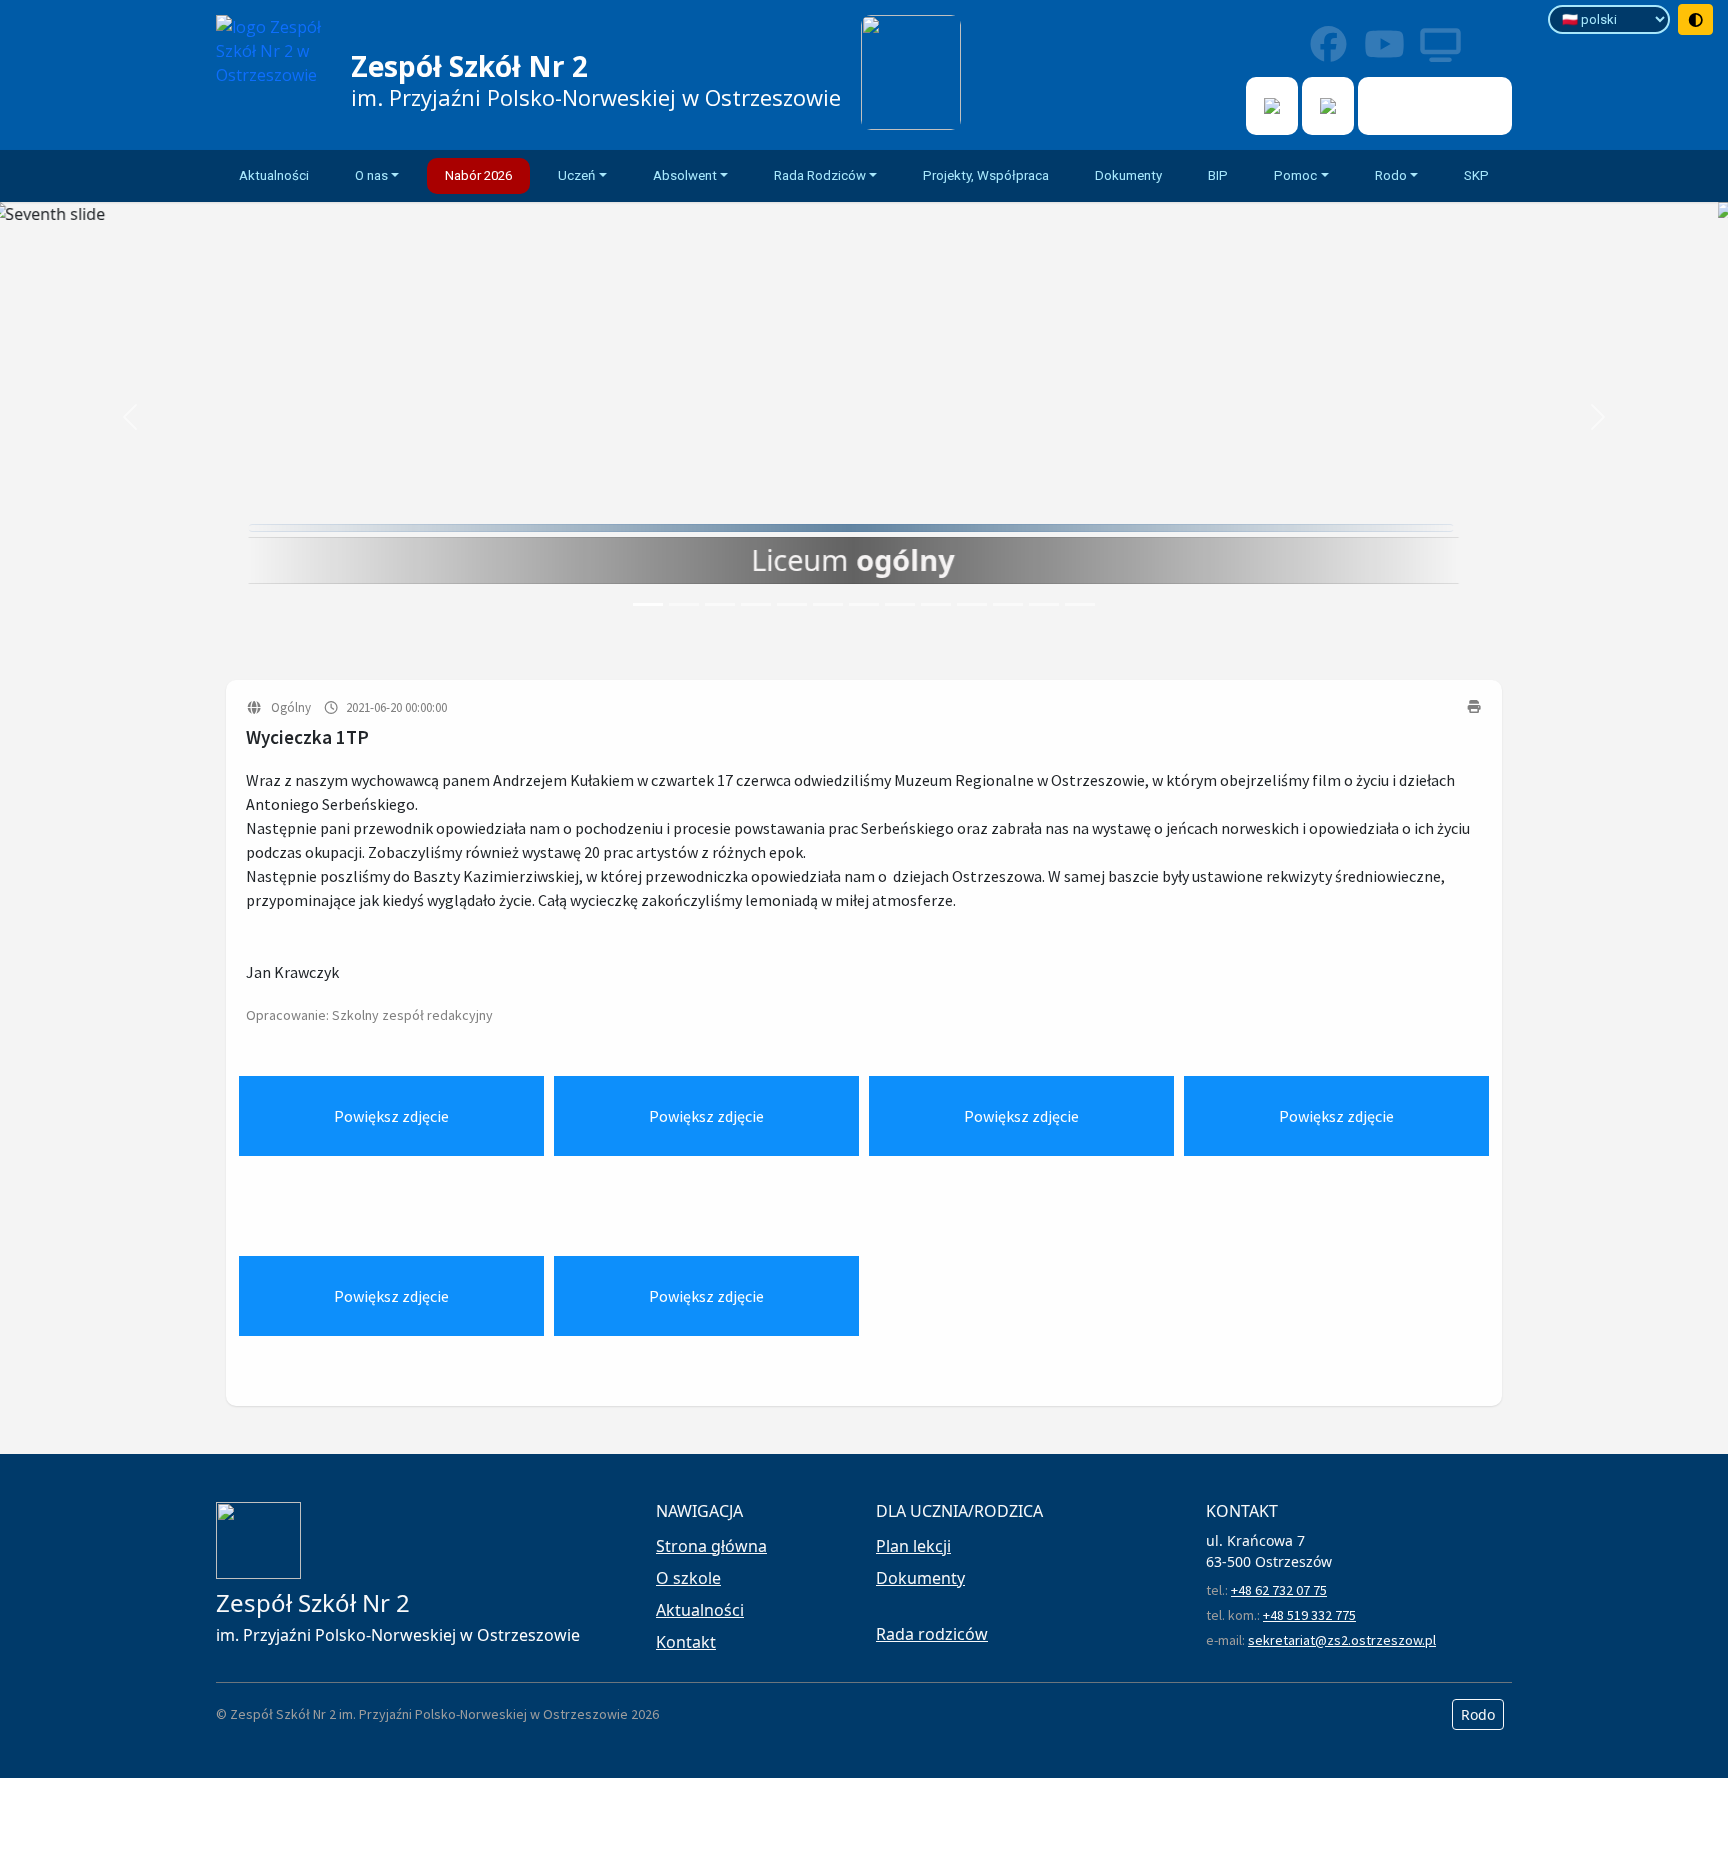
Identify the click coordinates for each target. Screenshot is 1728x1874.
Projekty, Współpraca (986, 175)
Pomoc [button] (1295, 175)
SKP (1476, 175)
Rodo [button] (1391, 175)
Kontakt (686, 1642)
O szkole (688, 1578)
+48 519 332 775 (1309, 1615)
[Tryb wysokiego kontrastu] (1696, 19)
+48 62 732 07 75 (1279, 1590)
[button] (129, 417)
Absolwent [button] (685, 175)
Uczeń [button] (576, 175)
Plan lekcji (913, 1546)
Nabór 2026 (478, 175)
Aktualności (274, 175)
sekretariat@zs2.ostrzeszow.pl (1342, 1640)
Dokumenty (1128, 175)
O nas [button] (371, 175)
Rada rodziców (932, 1634)
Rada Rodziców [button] (820, 175)
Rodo (1478, 1714)
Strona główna (711, 1546)
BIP (1218, 175)
